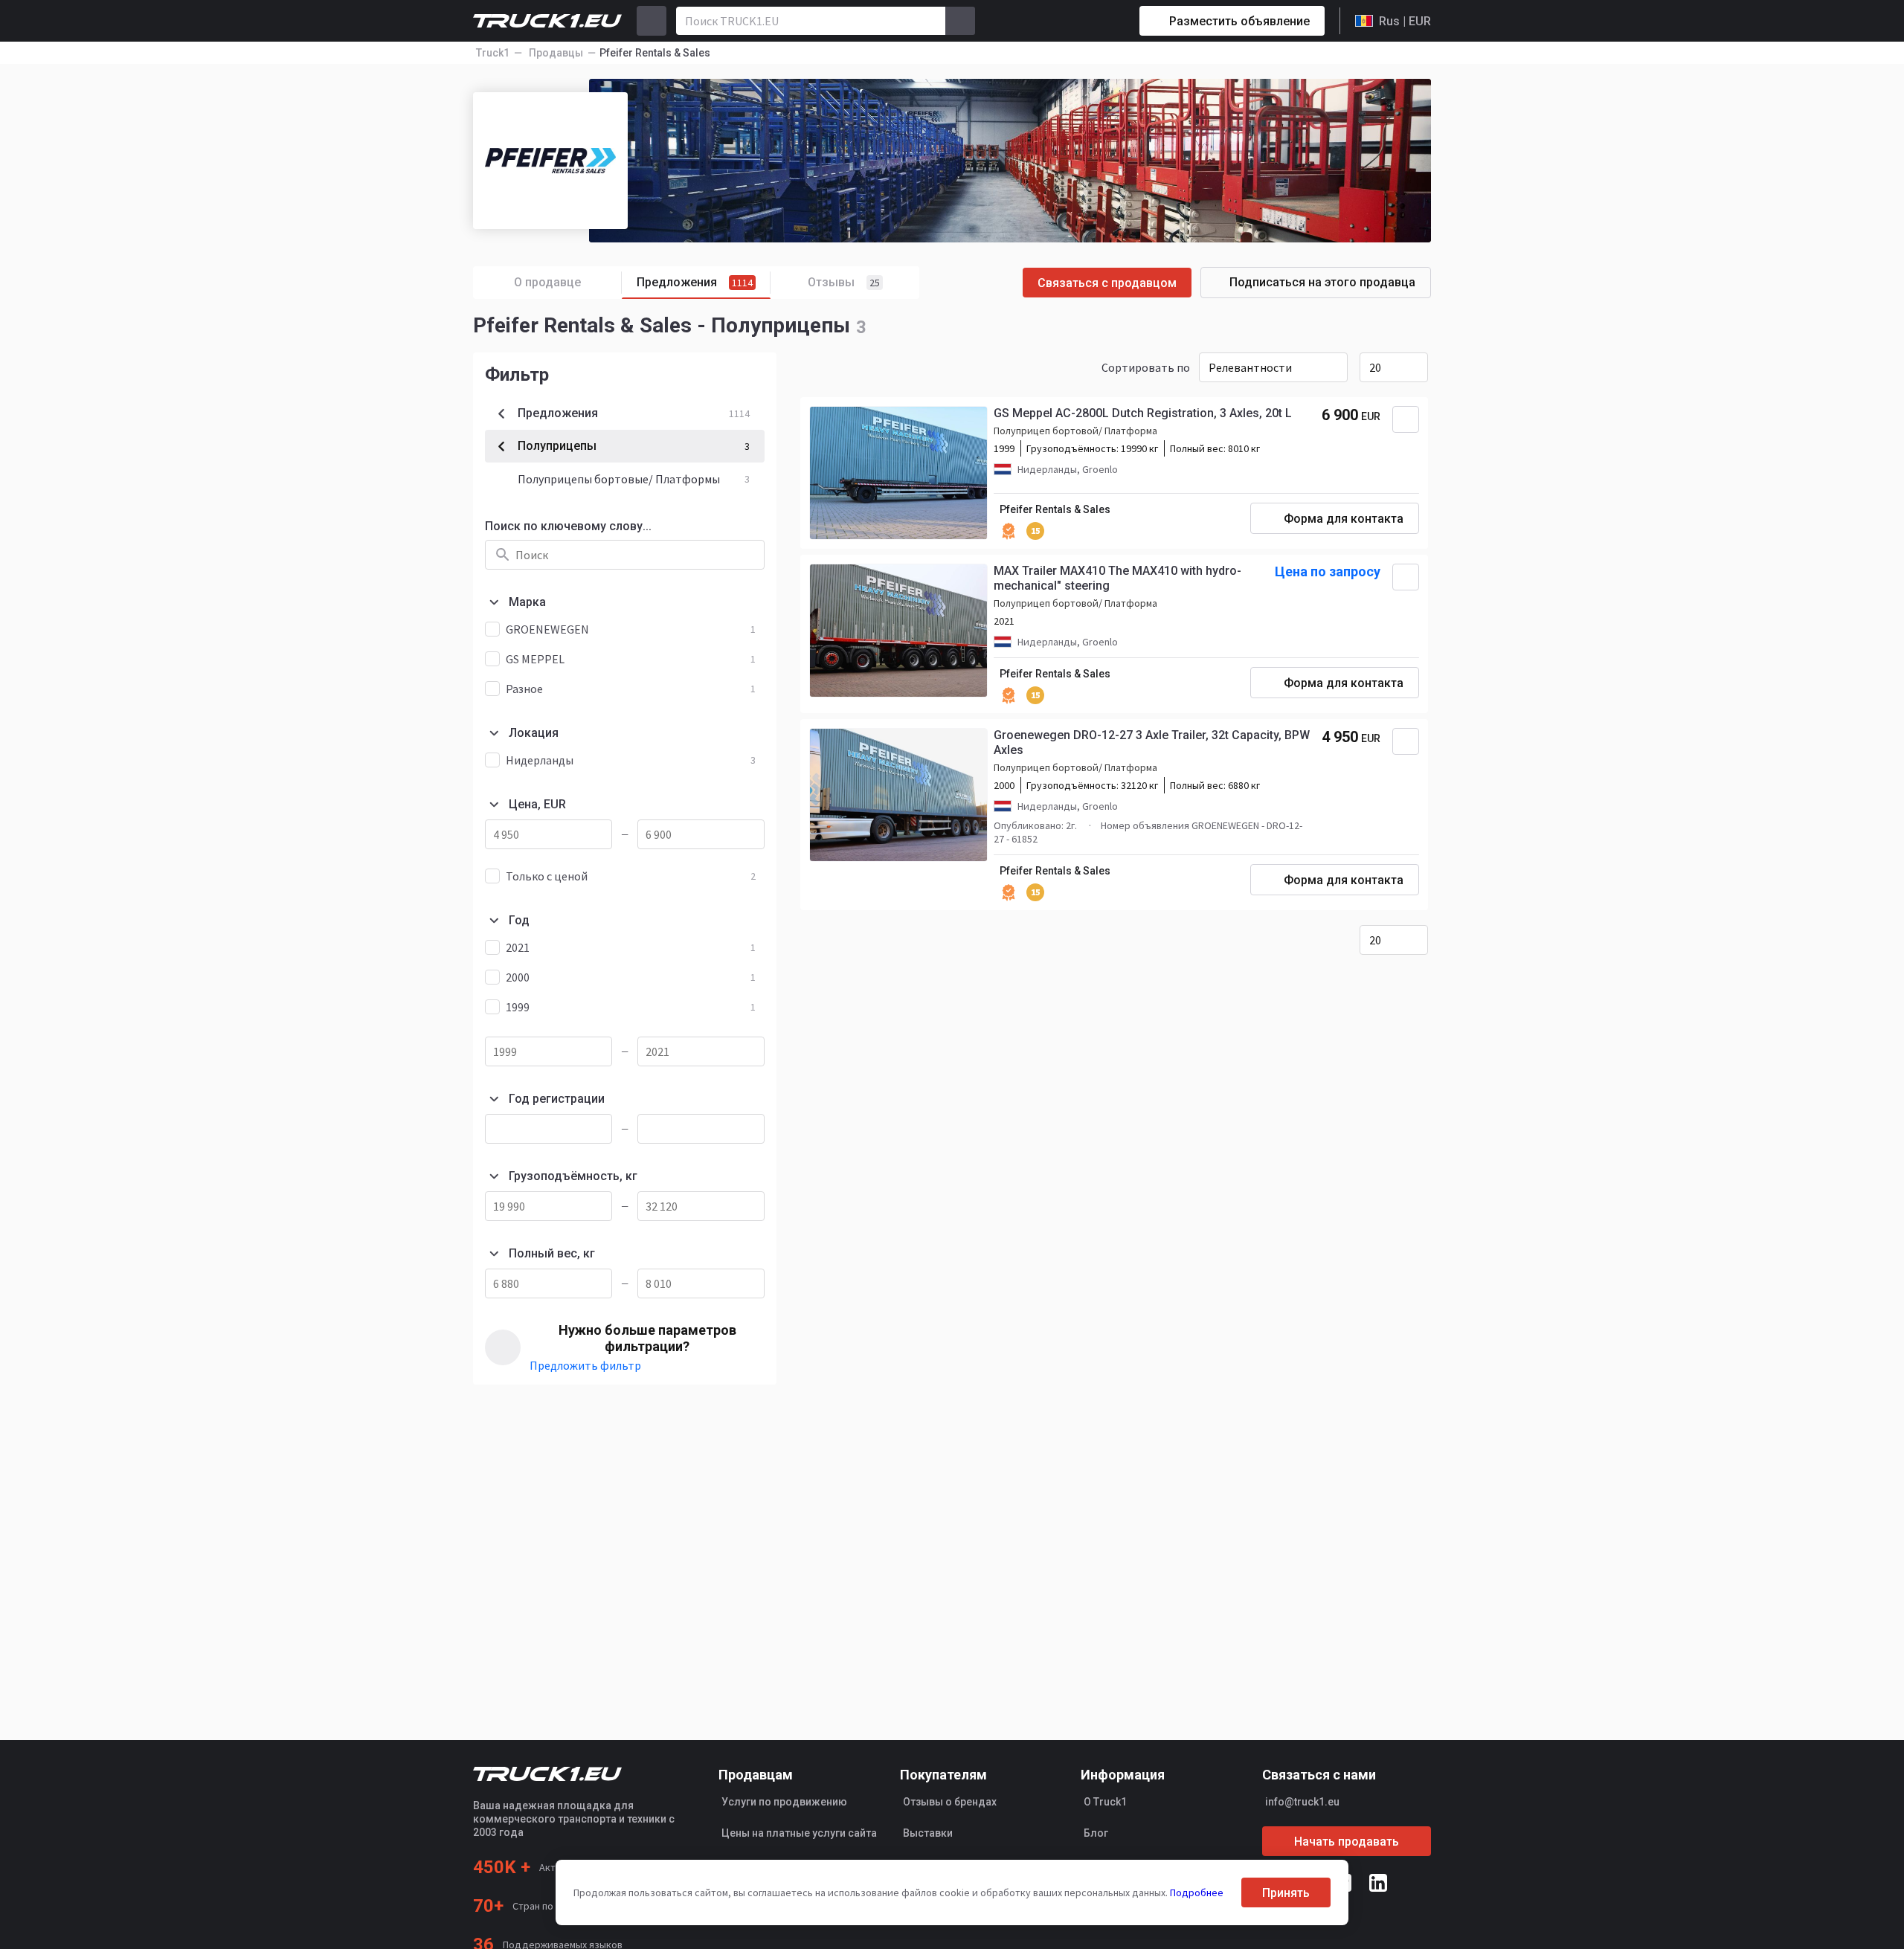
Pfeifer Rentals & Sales (1055, 509)
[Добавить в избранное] (1406, 419)
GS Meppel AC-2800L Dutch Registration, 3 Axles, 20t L (1143, 413)
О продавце (547, 282)
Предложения (695, 282)
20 (1375, 367)
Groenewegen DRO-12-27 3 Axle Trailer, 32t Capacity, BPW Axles (1152, 742)
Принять (1286, 1893)
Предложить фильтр (585, 1365)
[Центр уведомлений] (1075, 21)
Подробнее (1197, 1892)
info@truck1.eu (1302, 1802)
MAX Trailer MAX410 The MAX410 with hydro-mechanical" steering (1117, 578)
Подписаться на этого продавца (1322, 282)
